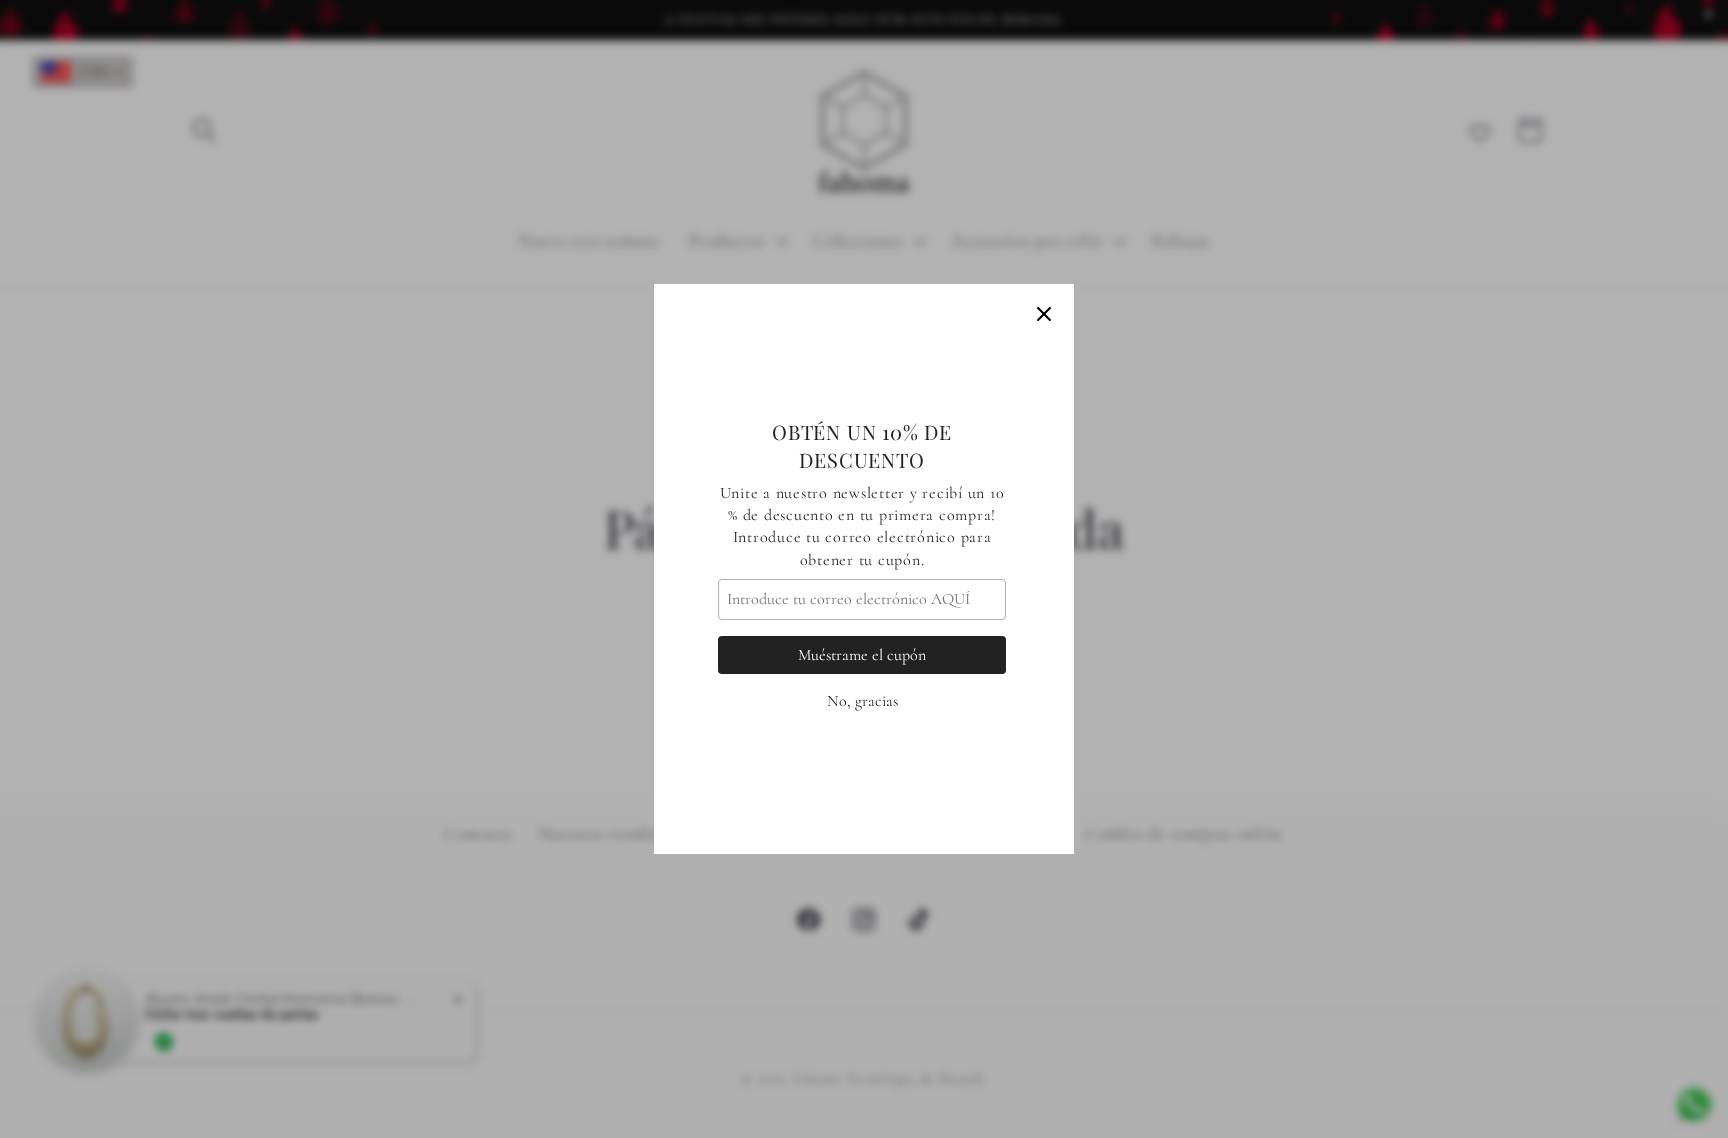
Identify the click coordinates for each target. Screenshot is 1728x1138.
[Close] (1044, 314)
